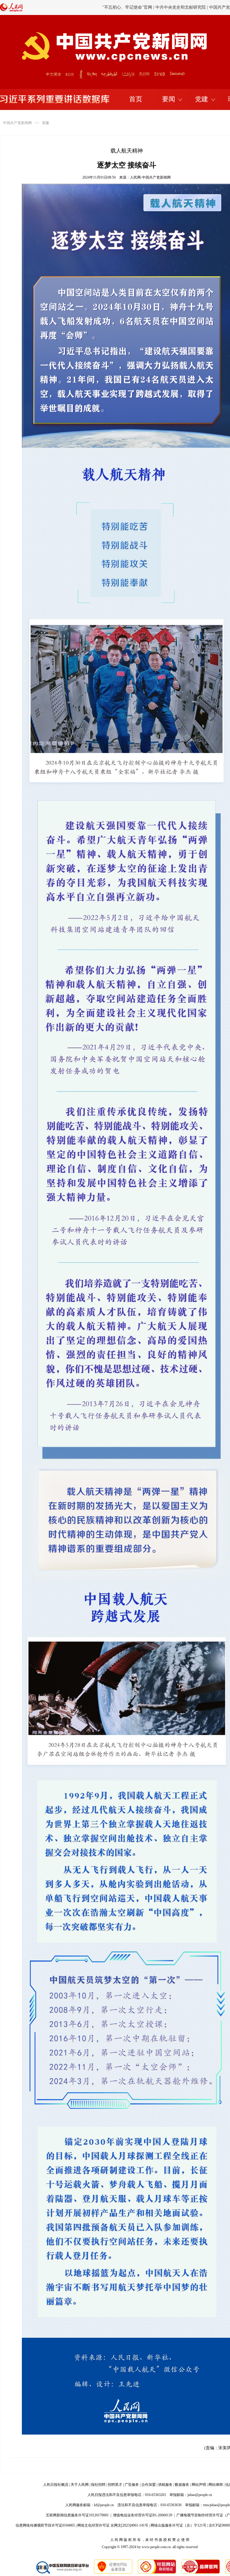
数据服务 (182, 2485)
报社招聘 (98, 2485)
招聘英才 (115, 2485)
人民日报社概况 (56, 2485)
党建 (202, 99)
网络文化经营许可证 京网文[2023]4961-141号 (113, 2525)
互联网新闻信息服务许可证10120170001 (77, 2515)
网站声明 (199, 2485)
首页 (136, 99)
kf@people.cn (104, 2505)
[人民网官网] (11, 10)
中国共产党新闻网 (17, 123)
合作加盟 (149, 2485)
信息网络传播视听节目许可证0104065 (45, 2525)
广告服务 (132, 2485)
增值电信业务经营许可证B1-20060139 (143, 2515)
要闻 (169, 99)
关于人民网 (80, 2485)
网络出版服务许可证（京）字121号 (178, 2525)
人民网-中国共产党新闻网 (150, 177)
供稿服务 (165, 2485)
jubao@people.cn (200, 2495)
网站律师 (216, 2485)
